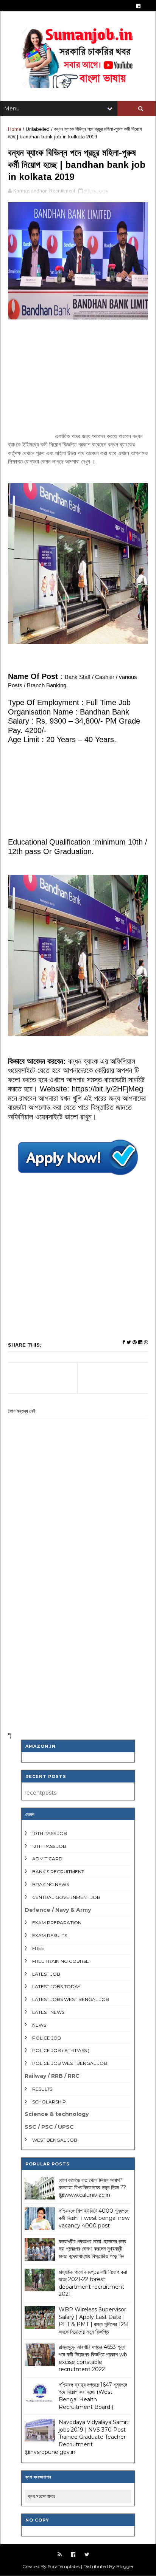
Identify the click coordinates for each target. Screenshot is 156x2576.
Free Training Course (61, 1961)
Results (42, 2089)
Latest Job (46, 1974)
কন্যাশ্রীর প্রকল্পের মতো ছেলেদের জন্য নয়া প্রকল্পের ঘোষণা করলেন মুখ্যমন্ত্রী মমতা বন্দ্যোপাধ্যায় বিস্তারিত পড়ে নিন (92, 2249)
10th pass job (50, 1833)
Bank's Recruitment (58, 1872)
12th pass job (49, 1846)
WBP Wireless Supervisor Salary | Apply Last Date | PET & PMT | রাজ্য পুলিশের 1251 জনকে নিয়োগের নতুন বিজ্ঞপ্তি (94, 2321)
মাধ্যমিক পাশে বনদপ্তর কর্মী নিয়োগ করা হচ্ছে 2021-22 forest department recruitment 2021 (93, 2283)
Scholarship (49, 2102)
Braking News (51, 1884)
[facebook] (138, 6)
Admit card (47, 1859)
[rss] (60, 2555)
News (39, 2025)
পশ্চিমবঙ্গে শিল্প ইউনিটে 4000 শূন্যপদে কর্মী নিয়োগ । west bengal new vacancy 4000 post (94, 2218)
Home (15, 129)
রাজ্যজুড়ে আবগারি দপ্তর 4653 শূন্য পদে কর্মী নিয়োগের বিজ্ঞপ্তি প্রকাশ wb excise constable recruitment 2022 (93, 2358)
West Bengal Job (55, 2140)
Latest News (48, 2012)
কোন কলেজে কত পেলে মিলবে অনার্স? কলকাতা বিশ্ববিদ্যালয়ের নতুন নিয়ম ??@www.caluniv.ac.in (92, 2188)
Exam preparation (57, 1923)
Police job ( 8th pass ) (61, 2050)
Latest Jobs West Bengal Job (71, 1999)
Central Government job (66, 1897)
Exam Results (50, 1935)
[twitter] (87, 2555)
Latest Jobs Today (56, 1986)
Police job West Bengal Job (70, 2063)
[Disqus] (78, 1627)
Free (38, 1948)
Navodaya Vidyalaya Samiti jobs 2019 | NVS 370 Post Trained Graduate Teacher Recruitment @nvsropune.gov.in (77, 2437)
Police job (47, 2038)
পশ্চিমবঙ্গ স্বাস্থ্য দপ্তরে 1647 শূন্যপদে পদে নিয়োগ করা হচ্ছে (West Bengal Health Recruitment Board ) (93, 2396)
